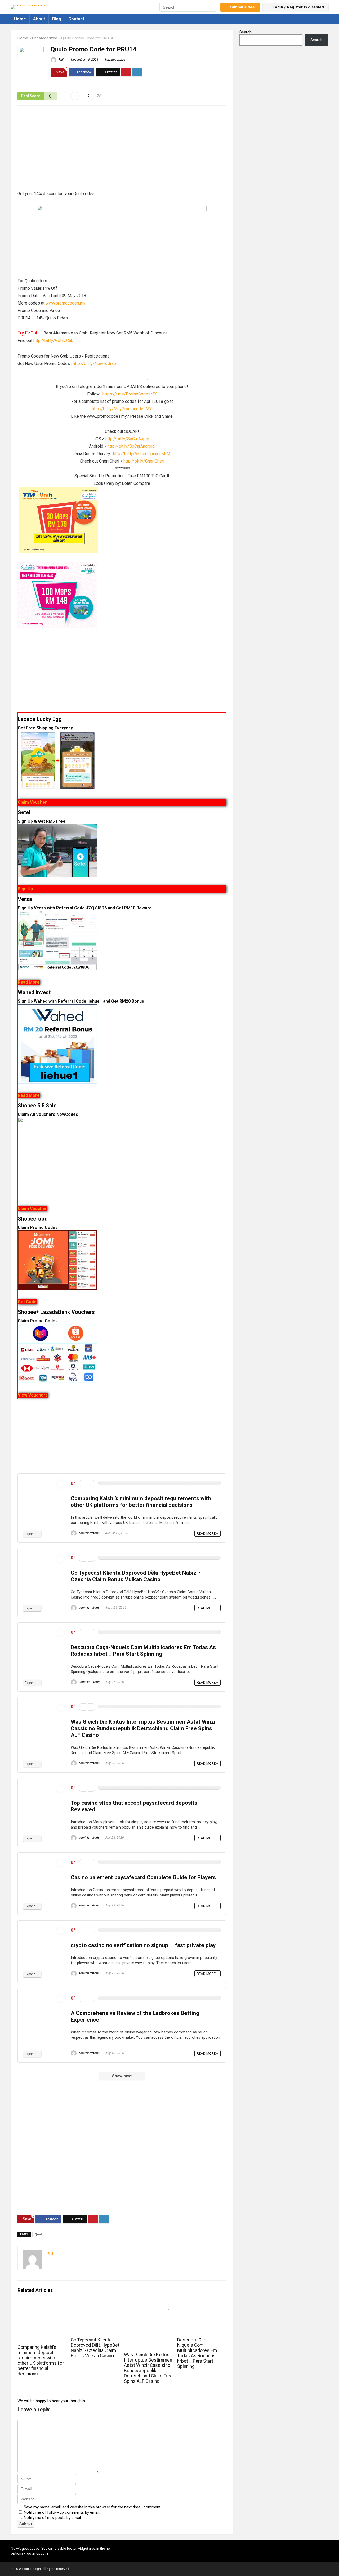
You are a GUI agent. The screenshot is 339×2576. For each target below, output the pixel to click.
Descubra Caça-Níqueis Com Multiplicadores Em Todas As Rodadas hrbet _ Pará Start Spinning (143, 1651)
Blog (57, 19)
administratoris (89, 1533)
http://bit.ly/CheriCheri (144, 461)
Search (246, 32)
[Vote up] (92, 1484)
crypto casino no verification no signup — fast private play (143, 1945)
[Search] (212, 7)
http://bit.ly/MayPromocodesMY (122, 409)
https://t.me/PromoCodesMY (130, 394)
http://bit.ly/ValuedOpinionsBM (142, 454)
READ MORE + (208, 1533)
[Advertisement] (122, 151)
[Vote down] (82, 1484)
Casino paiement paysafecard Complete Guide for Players (143, 1877)
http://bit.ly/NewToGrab (94, 364)
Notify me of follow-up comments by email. (62, 2512)
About (39, 19)
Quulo (39, 2234)
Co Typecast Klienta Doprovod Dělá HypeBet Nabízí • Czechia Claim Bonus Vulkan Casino (136, 1576)
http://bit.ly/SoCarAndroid (131, 446)
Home (20, 19)
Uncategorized (45, 38)
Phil (61, 60)
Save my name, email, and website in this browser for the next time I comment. (93, 2507)
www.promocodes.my (66, 303)
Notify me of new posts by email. (53, 2518)
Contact (76, 19)
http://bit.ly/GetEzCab (53, 340)
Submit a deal (243, 7)
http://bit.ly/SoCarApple (127, 439)
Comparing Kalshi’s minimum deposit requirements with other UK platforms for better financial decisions (141, 1502)
